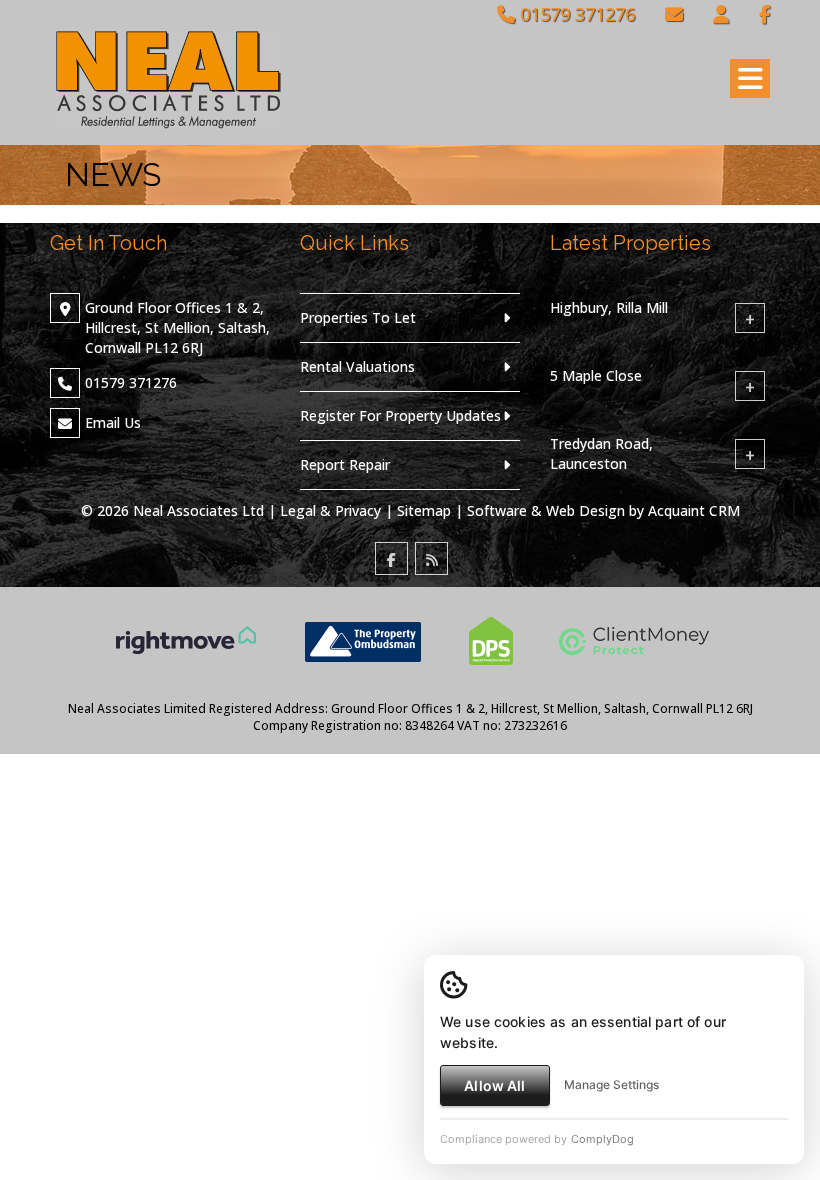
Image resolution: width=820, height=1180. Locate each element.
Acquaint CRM (694, 510)
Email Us (113, 422)
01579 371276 (575, 14)
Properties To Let (358, 317)
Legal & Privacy (330, 510)
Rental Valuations (357, 366)
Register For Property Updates (400, 415)
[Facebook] (764, 14)
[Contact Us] (721, 14)
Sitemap (424, 510)
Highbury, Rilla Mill (609, 307)
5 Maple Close (596, 375)
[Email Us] (674, 14)
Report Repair (345, 464)
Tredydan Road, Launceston (601, 453)
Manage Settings (611, 1084)
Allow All (494, 1085)
